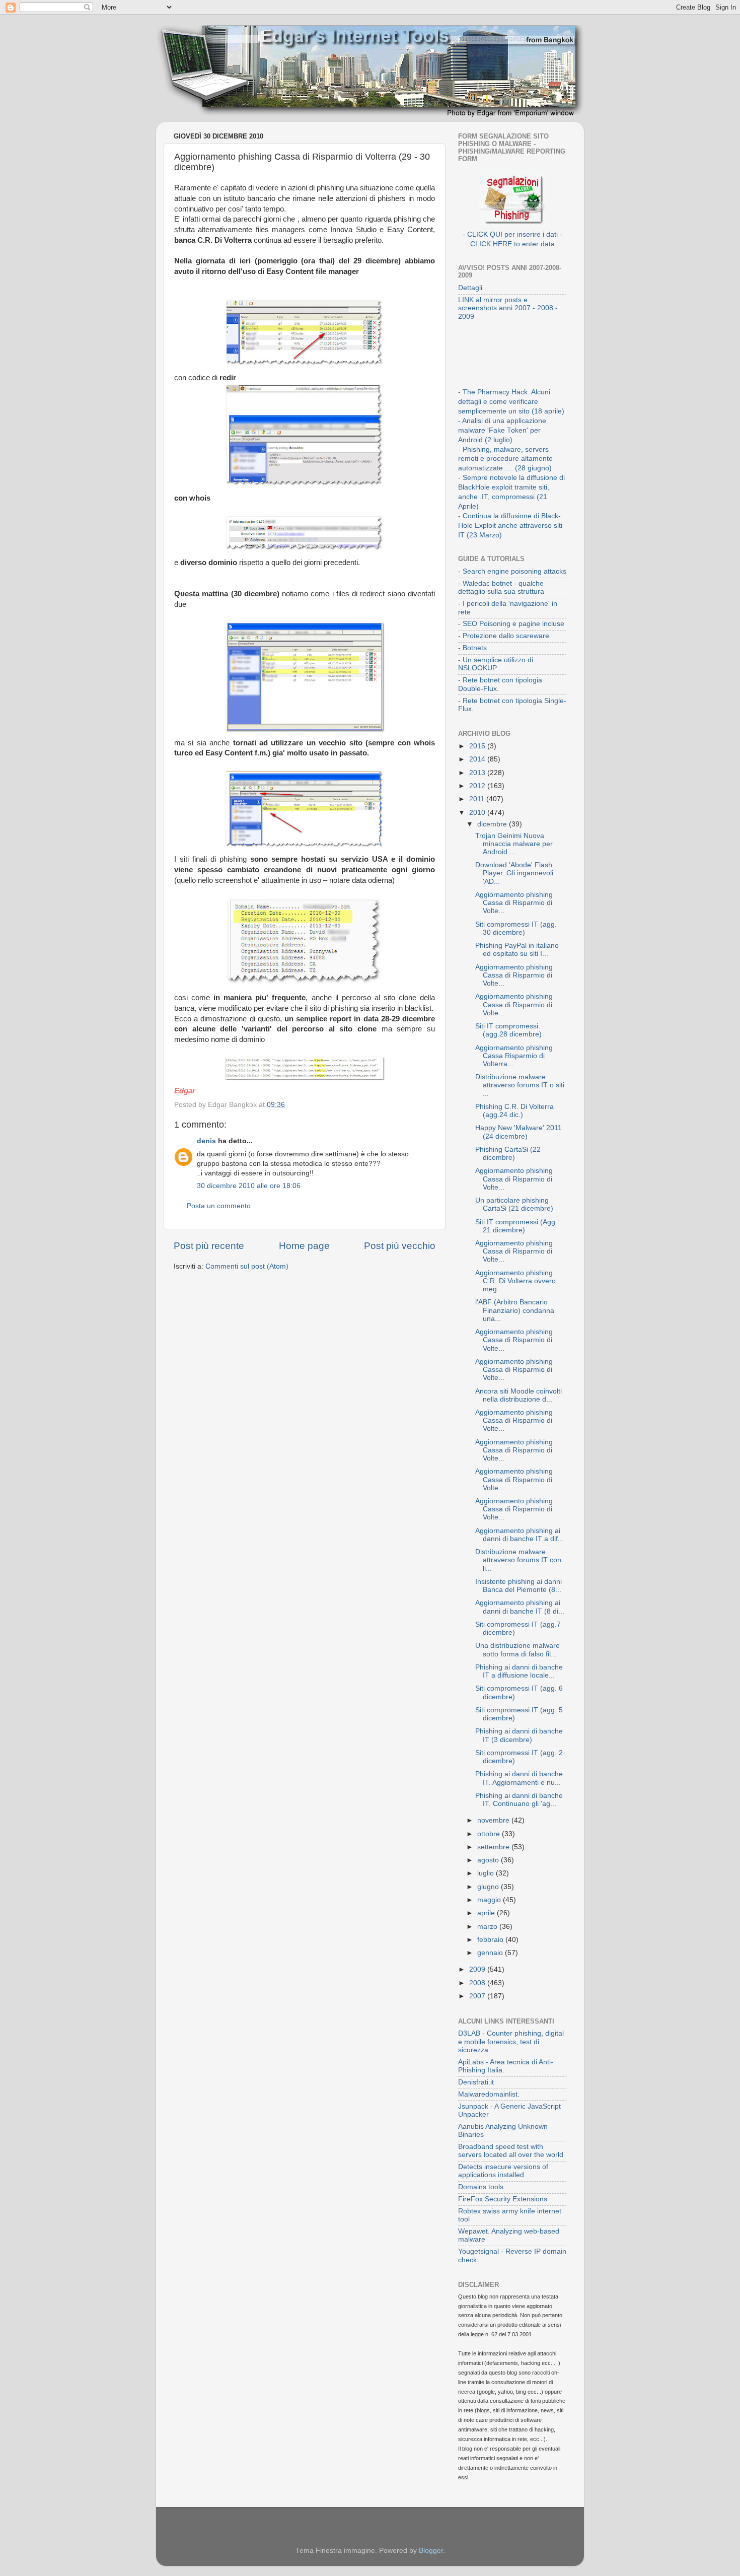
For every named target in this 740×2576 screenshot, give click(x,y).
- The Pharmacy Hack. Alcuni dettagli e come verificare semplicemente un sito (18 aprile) (511, 402)
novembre (494, 1820)
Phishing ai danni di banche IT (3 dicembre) (519, 1735)
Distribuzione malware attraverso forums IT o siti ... (520, 1085)
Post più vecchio (400, 1246)
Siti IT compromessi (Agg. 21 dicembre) (516, 1226)
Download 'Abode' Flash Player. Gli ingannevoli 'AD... (514, 873)
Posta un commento (219, 1206)
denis (206, 1141)
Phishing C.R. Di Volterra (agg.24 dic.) (514, 1111)
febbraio (491, 1940)
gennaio (491, 1953)
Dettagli (470, 288)
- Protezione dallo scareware (504, 636)
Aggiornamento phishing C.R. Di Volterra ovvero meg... (515, 1281)
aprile (487, 1913)
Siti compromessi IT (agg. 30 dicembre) (516, 928)
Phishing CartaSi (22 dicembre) (508, 1154)
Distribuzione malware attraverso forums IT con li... (518, 1560)
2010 (478, 813)
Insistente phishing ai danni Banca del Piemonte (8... (519, 1586)
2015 (478, 746)
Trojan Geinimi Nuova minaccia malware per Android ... (514, 844)
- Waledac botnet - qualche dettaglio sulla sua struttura (501, 587)
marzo (488, 1927)
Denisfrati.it (476, 2082)
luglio (487, 1873)
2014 (478, 759)
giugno (489, 1887)
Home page (304, 1246)
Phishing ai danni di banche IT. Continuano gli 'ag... (519, 1800)
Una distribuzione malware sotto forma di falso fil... (517, 1650)
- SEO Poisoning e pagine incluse (511, 624)
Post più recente (209, 1246)
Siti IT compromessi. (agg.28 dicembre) (508, 1030)
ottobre (490, 1834)
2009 (478, 1969)
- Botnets (472, 648)
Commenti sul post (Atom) (247, 1266)
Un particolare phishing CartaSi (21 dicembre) (514, 1204)
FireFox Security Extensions (503, 2199)
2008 (478, 1983)
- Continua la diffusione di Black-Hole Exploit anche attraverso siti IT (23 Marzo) (510, 526)
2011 (478, 799)
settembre (494, 1847)
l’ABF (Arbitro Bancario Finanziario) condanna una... (515, 1310)
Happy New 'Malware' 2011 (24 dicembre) (519, 1132)
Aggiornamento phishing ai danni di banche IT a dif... (520, 1535)
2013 (478, 773)
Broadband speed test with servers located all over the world (511, 2151)
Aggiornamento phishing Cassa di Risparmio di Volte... (514, 903)
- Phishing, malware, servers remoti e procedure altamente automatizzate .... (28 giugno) (505, 459)
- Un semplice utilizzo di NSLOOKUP (496, 664)
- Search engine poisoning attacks (512, 571)
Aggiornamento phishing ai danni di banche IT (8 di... (520, 1607)
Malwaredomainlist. (489, 2094)
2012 (478, 786)
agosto (489, 1860)
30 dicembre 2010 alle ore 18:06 (249, 1186)
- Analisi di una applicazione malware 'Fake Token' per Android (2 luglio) (502, 430)
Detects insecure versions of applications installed (503, 2171)
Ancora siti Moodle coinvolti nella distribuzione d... (519, 1395)
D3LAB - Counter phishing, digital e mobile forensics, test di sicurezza (511, 2041)
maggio (490, 1900)
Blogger (431, 2551)
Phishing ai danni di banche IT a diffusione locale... (519, 1671)
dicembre (493, 824)
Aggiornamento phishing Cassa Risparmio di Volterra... (514, 1056)
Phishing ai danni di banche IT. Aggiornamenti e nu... (519, 1778)
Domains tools (481, 2187)
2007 (478, 1996)
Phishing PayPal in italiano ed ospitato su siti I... (517, 950)
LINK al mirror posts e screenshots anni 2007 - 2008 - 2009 (508, 308)
